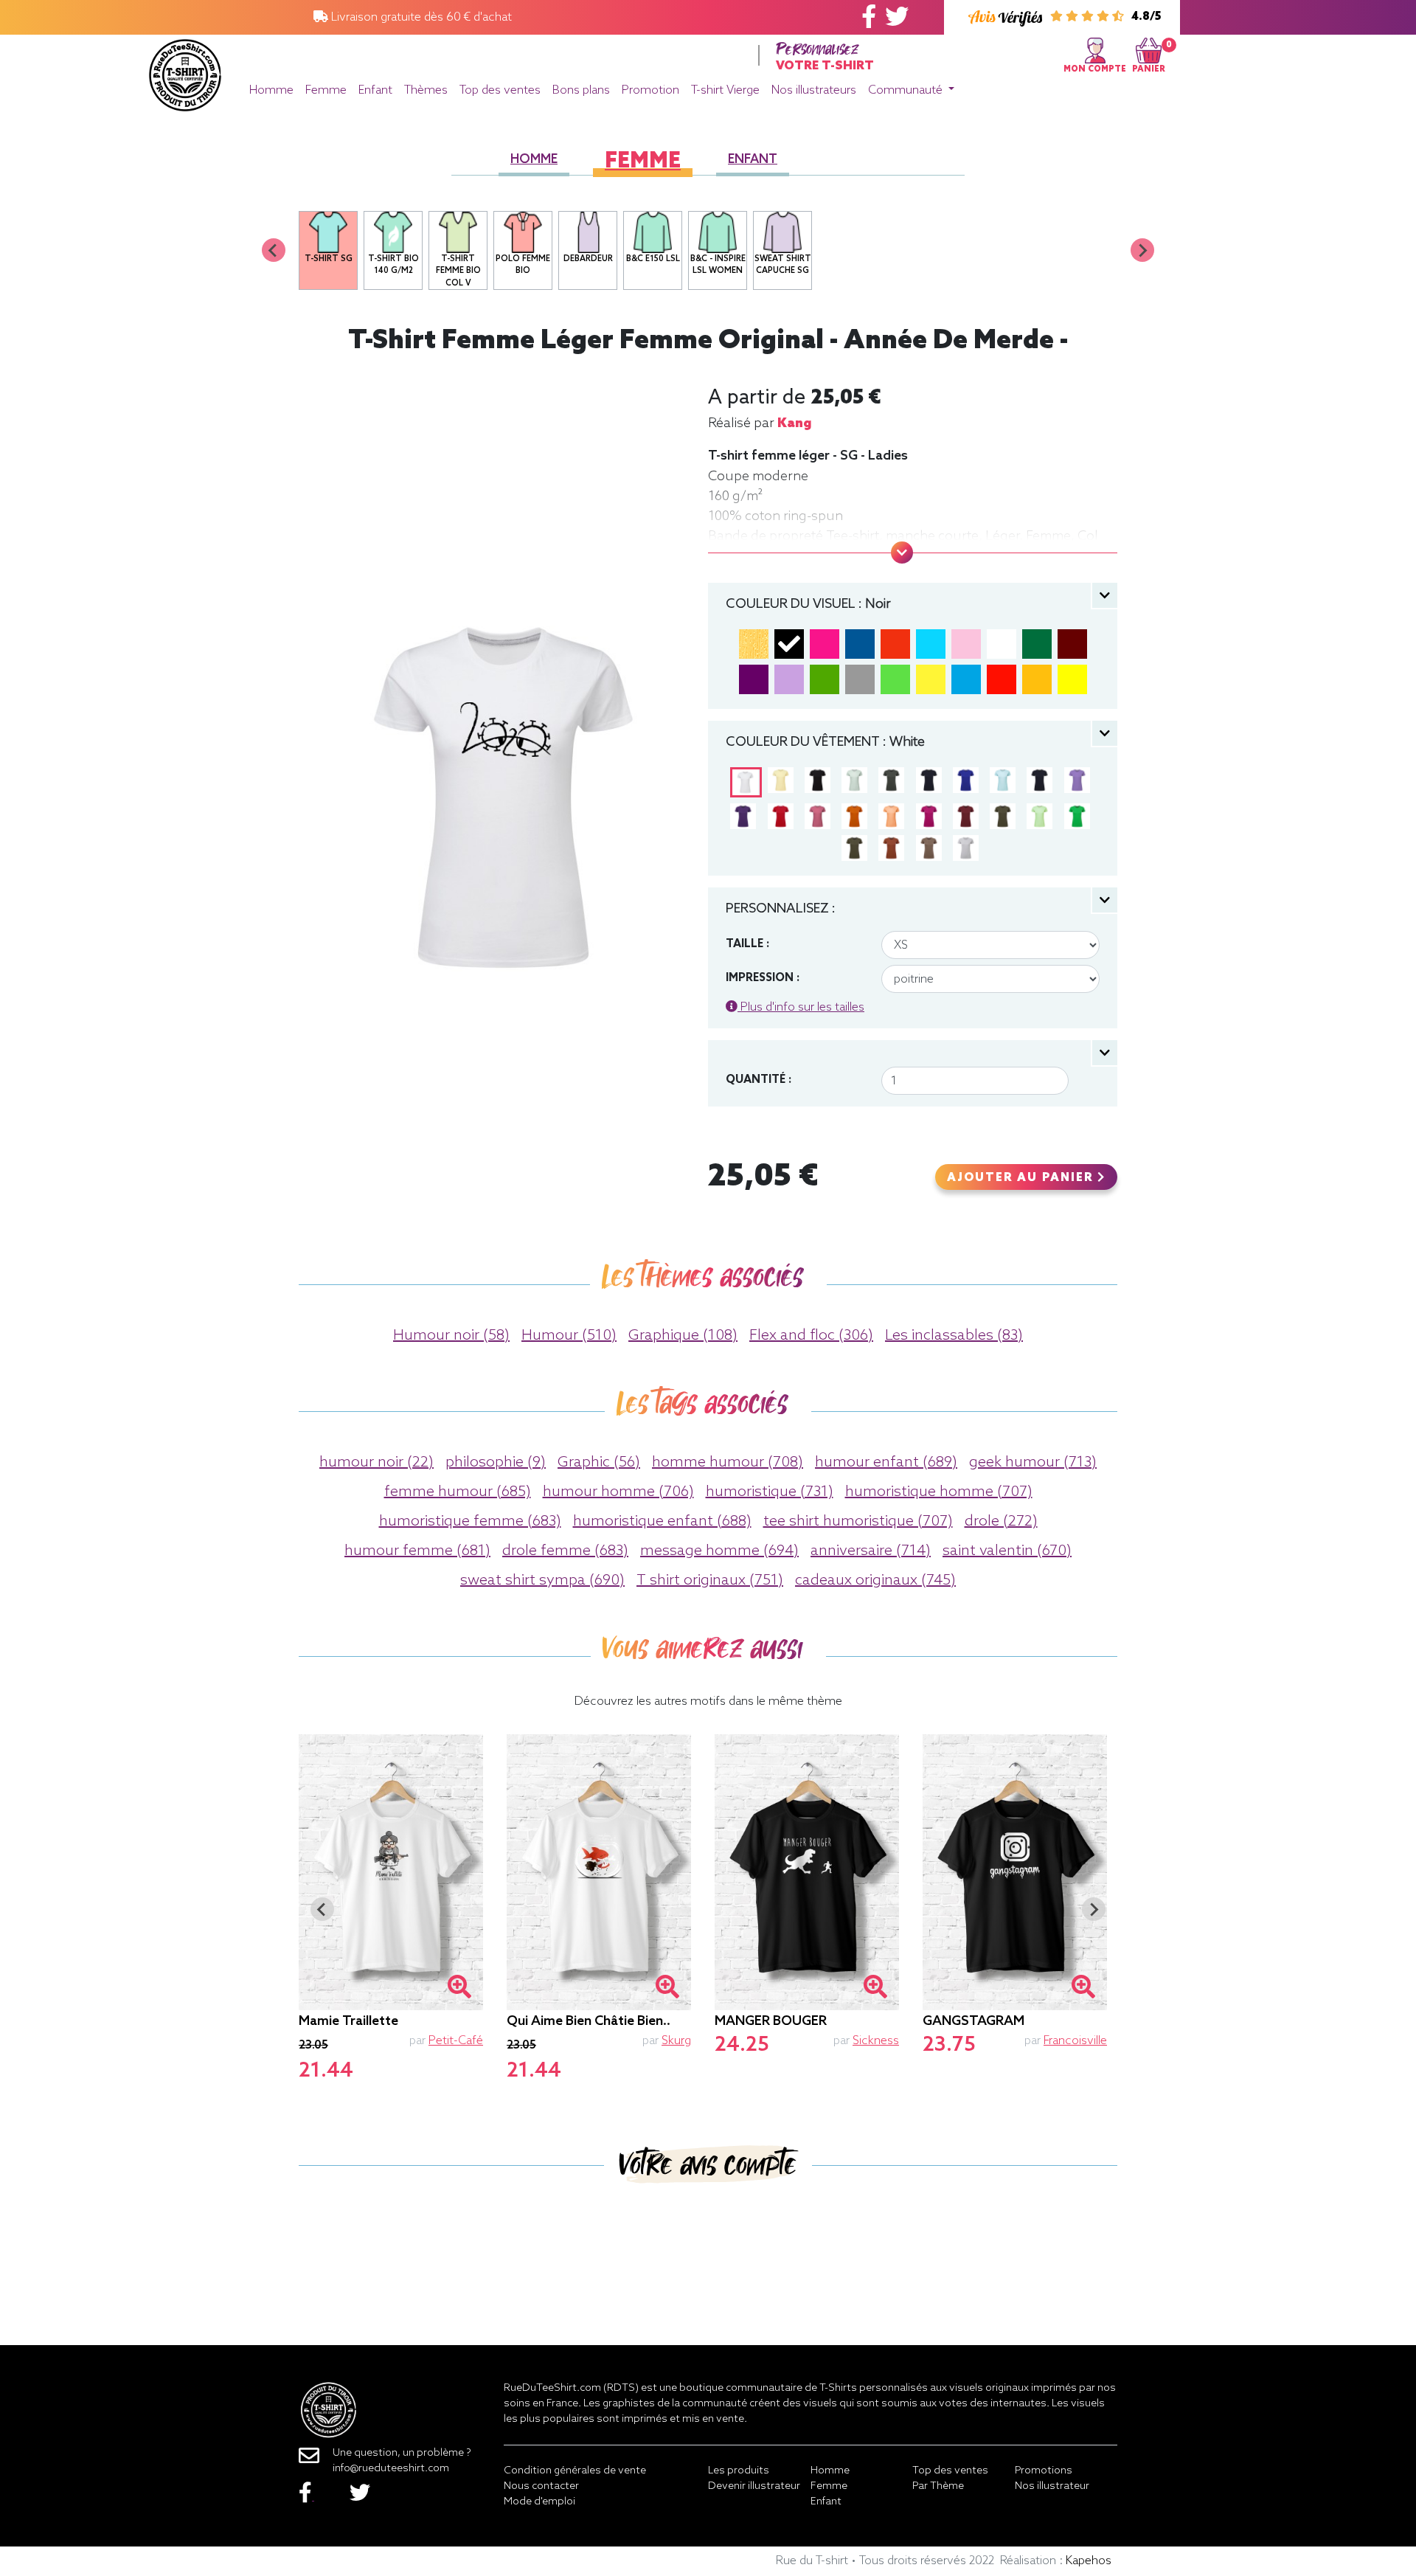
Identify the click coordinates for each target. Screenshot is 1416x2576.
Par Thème (938, 2486)
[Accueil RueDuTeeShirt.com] (185, 71)
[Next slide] (1142, 250)
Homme (271, 90)
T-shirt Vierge (725, 90)
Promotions (1044, 2471)
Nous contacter (541, 2486)
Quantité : (759, 1080)
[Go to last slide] (322, 1909)
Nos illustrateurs (814, 90)
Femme (326, 90)
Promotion (650, 90)
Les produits (739, 2471)
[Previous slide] (274, 250)
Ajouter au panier (1022, 1178)
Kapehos (1089, 2561)
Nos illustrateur (1052, 2486)
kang (794, 423)
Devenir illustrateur (754, 2486)
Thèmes (426, 90)
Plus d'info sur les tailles (801, 1007)
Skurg (676, 2041)
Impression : (763, 978)
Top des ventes (500, 90)
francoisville (1075, 2041)
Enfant (375, 90)
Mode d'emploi (539, 2502)
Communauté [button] (907, 90)
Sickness (876, 2041)
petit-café (456, 2041)
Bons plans (581, 90)
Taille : (747, 944)
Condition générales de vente (575, 2471)
